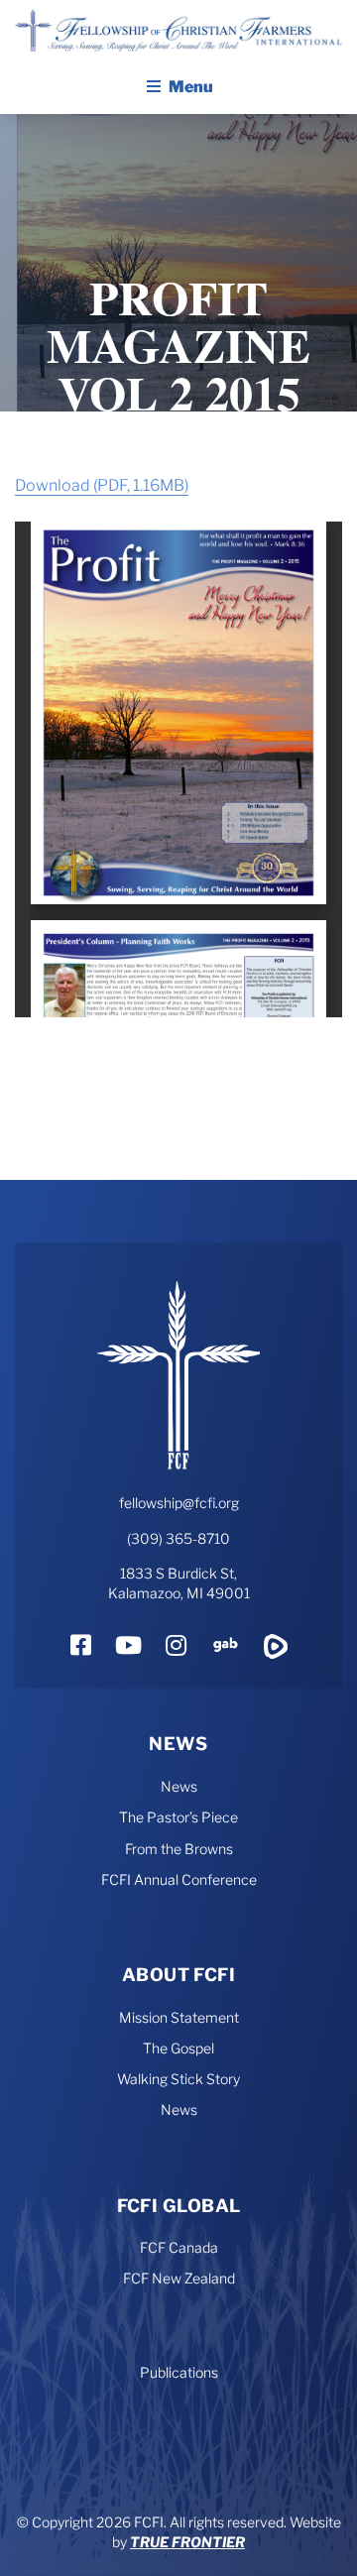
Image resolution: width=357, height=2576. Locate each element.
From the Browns (179, 1849)
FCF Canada (179, 2247)
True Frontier (187, 2542)
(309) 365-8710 (178, 1538)
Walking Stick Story (178, 2079)
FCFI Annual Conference (179, 1879)
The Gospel (178, 2048)
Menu (191, 87)
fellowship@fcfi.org (179, 1503)
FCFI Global (179, 2206)
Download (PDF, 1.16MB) (102, 485)
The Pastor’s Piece (178, 1817)
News (178, 1744)
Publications (179, 2372)
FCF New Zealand (179, 2278)
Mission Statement (179, 2017)
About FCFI (179, 1975)
